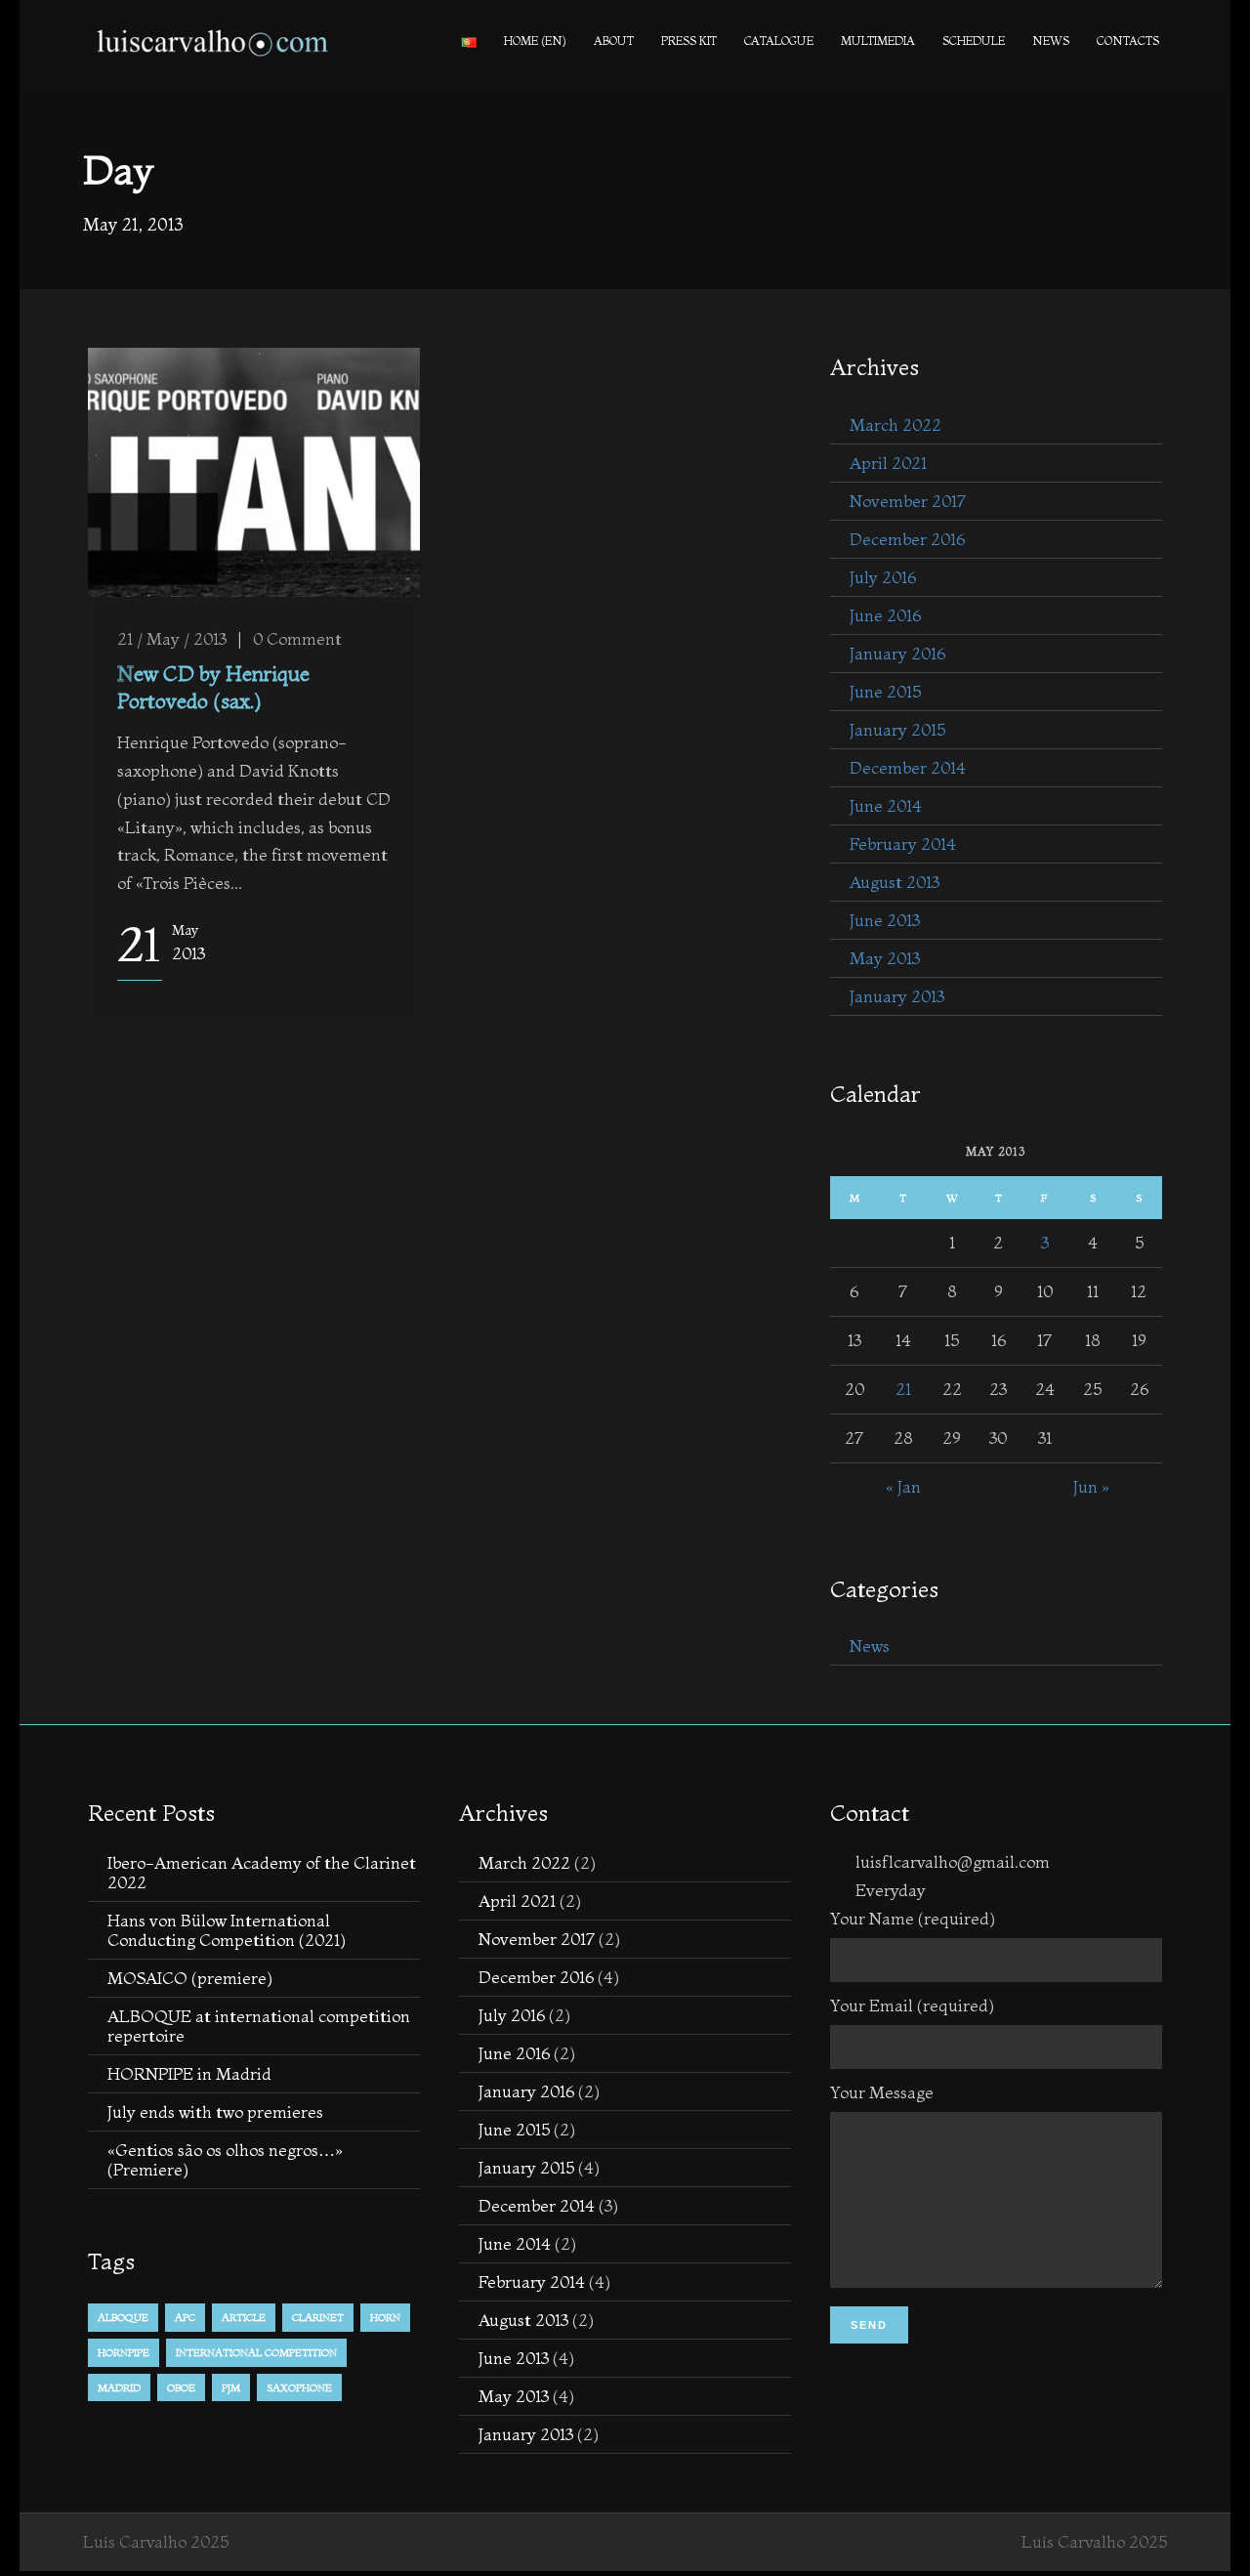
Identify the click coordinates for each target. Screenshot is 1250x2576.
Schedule (974, 41)
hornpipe (124, 2352)
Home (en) (535, 41)
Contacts (1128, 41)
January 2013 (897, 996)
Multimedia (878, 41)
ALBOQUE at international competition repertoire (259, 2026)
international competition (256, 2352)
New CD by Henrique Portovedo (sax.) (213, 686)
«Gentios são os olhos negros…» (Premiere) (225, 2159)
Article (244, 2317)
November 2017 (908, 501)
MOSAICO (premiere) (190, 1978)
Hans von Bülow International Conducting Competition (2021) (227, 1930)
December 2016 (907, 539)
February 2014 (903, 844)
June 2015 (885, 691)
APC (185, 2317)
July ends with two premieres (215, 2111)
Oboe (181, 2387)
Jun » (1091, 1486)
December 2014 (908, 767)
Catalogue (779, 41)
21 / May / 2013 (172, 638)
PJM (231, 2387)
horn (385, 2317)
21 (903, 1389)
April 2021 (888, 463)
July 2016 (883, 577)
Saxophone (299, 2387)
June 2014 (886, 805)
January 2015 (897, 729)
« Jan (903, 1486)
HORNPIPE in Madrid (189, 2073)
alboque (123, 2317)
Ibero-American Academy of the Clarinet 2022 (262, 1872)
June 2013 (885, 920)
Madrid (119, 2387)
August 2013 (895, 882)
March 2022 (896, 424)
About (614, 41)
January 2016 (897, 653)
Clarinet (318, 2317)
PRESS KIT (689, 41)
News (1051, 41)
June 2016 (885, 615)
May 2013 (885, 958)
